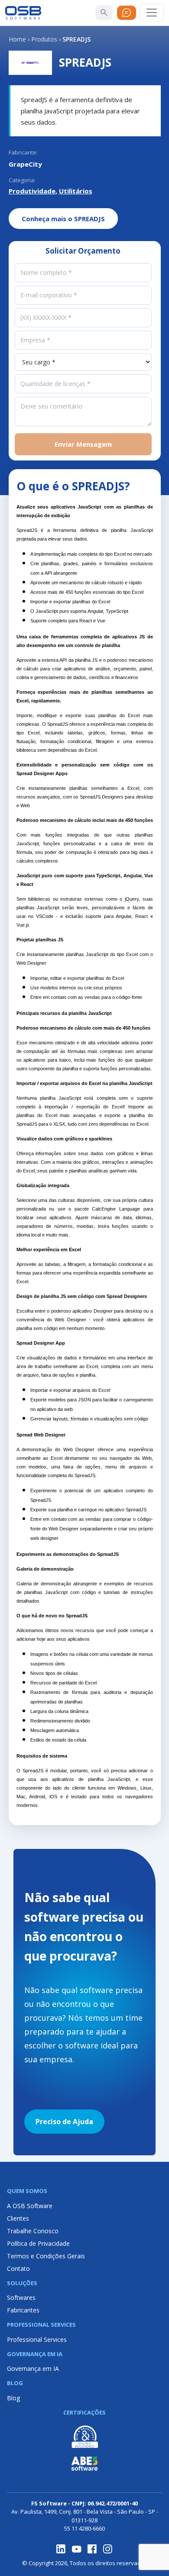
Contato (18, 2268)
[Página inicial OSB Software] (23, 13)
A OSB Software (30, 2206)
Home (17, 39)
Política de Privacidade (38, 2243)
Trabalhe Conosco (33, 2231)
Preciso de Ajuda (64, 2122)
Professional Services (37, 2339)
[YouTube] (77, 2549)
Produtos (44, 39)
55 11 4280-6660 (84, 2528)
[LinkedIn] (61, 2549)
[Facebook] (92, 2549)
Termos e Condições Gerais (46, 2256)
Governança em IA (33, 2368)
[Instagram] (108, 2549)
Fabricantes (23, 2310)
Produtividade (32, 191)
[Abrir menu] (152, 13)
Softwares (21, 2297)
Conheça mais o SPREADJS (63, 219)
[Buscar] (104, 13)
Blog (13, 2398)
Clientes (18, 2218)
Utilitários (76, 191)
